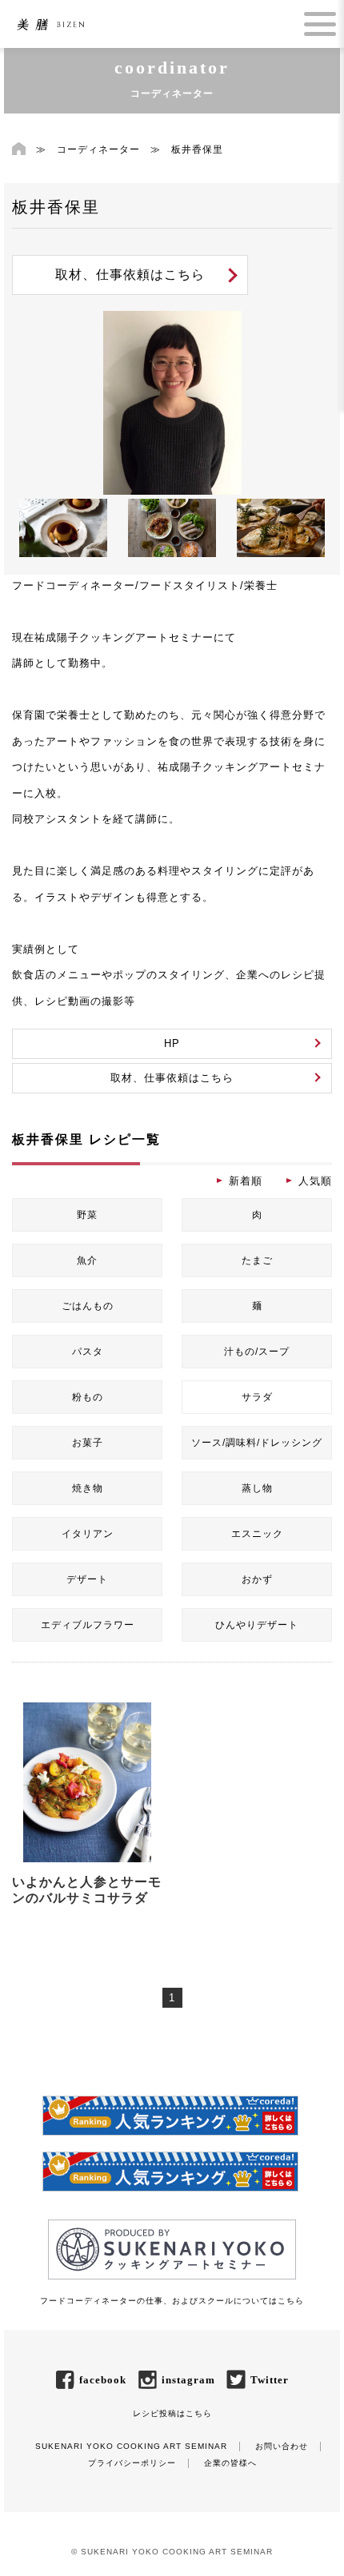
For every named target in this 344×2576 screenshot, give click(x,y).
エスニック (257, 1534)
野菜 (87, 1215)
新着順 (246, 1181)
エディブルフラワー (88, 1625)
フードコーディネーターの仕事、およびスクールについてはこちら (172, 2301)
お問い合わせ (282, 2446)
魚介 (87, 1260)
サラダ (257, 1397)
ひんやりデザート (257, 1625)
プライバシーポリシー (132, 2463)
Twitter (270, 2380)
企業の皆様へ (230, 2463)
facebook (103, 2380)
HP (172, 1043)
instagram (188, 2380)
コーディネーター (98, 149)
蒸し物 (257, 1488)
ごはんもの (88, 1306)
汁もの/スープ (257, 1352)
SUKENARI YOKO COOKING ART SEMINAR (131, 2446)
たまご (257, 1260)
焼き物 (88, 1488)
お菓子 (88, 1443)
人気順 (315, 1181)
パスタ (88, 1352)
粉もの (88, 1397)
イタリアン (88, 1534)
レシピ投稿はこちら (172, 2413)
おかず (257, 1579)
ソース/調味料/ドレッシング (257, 1443)
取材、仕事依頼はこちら (130, 275)
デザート (87, 1579)
